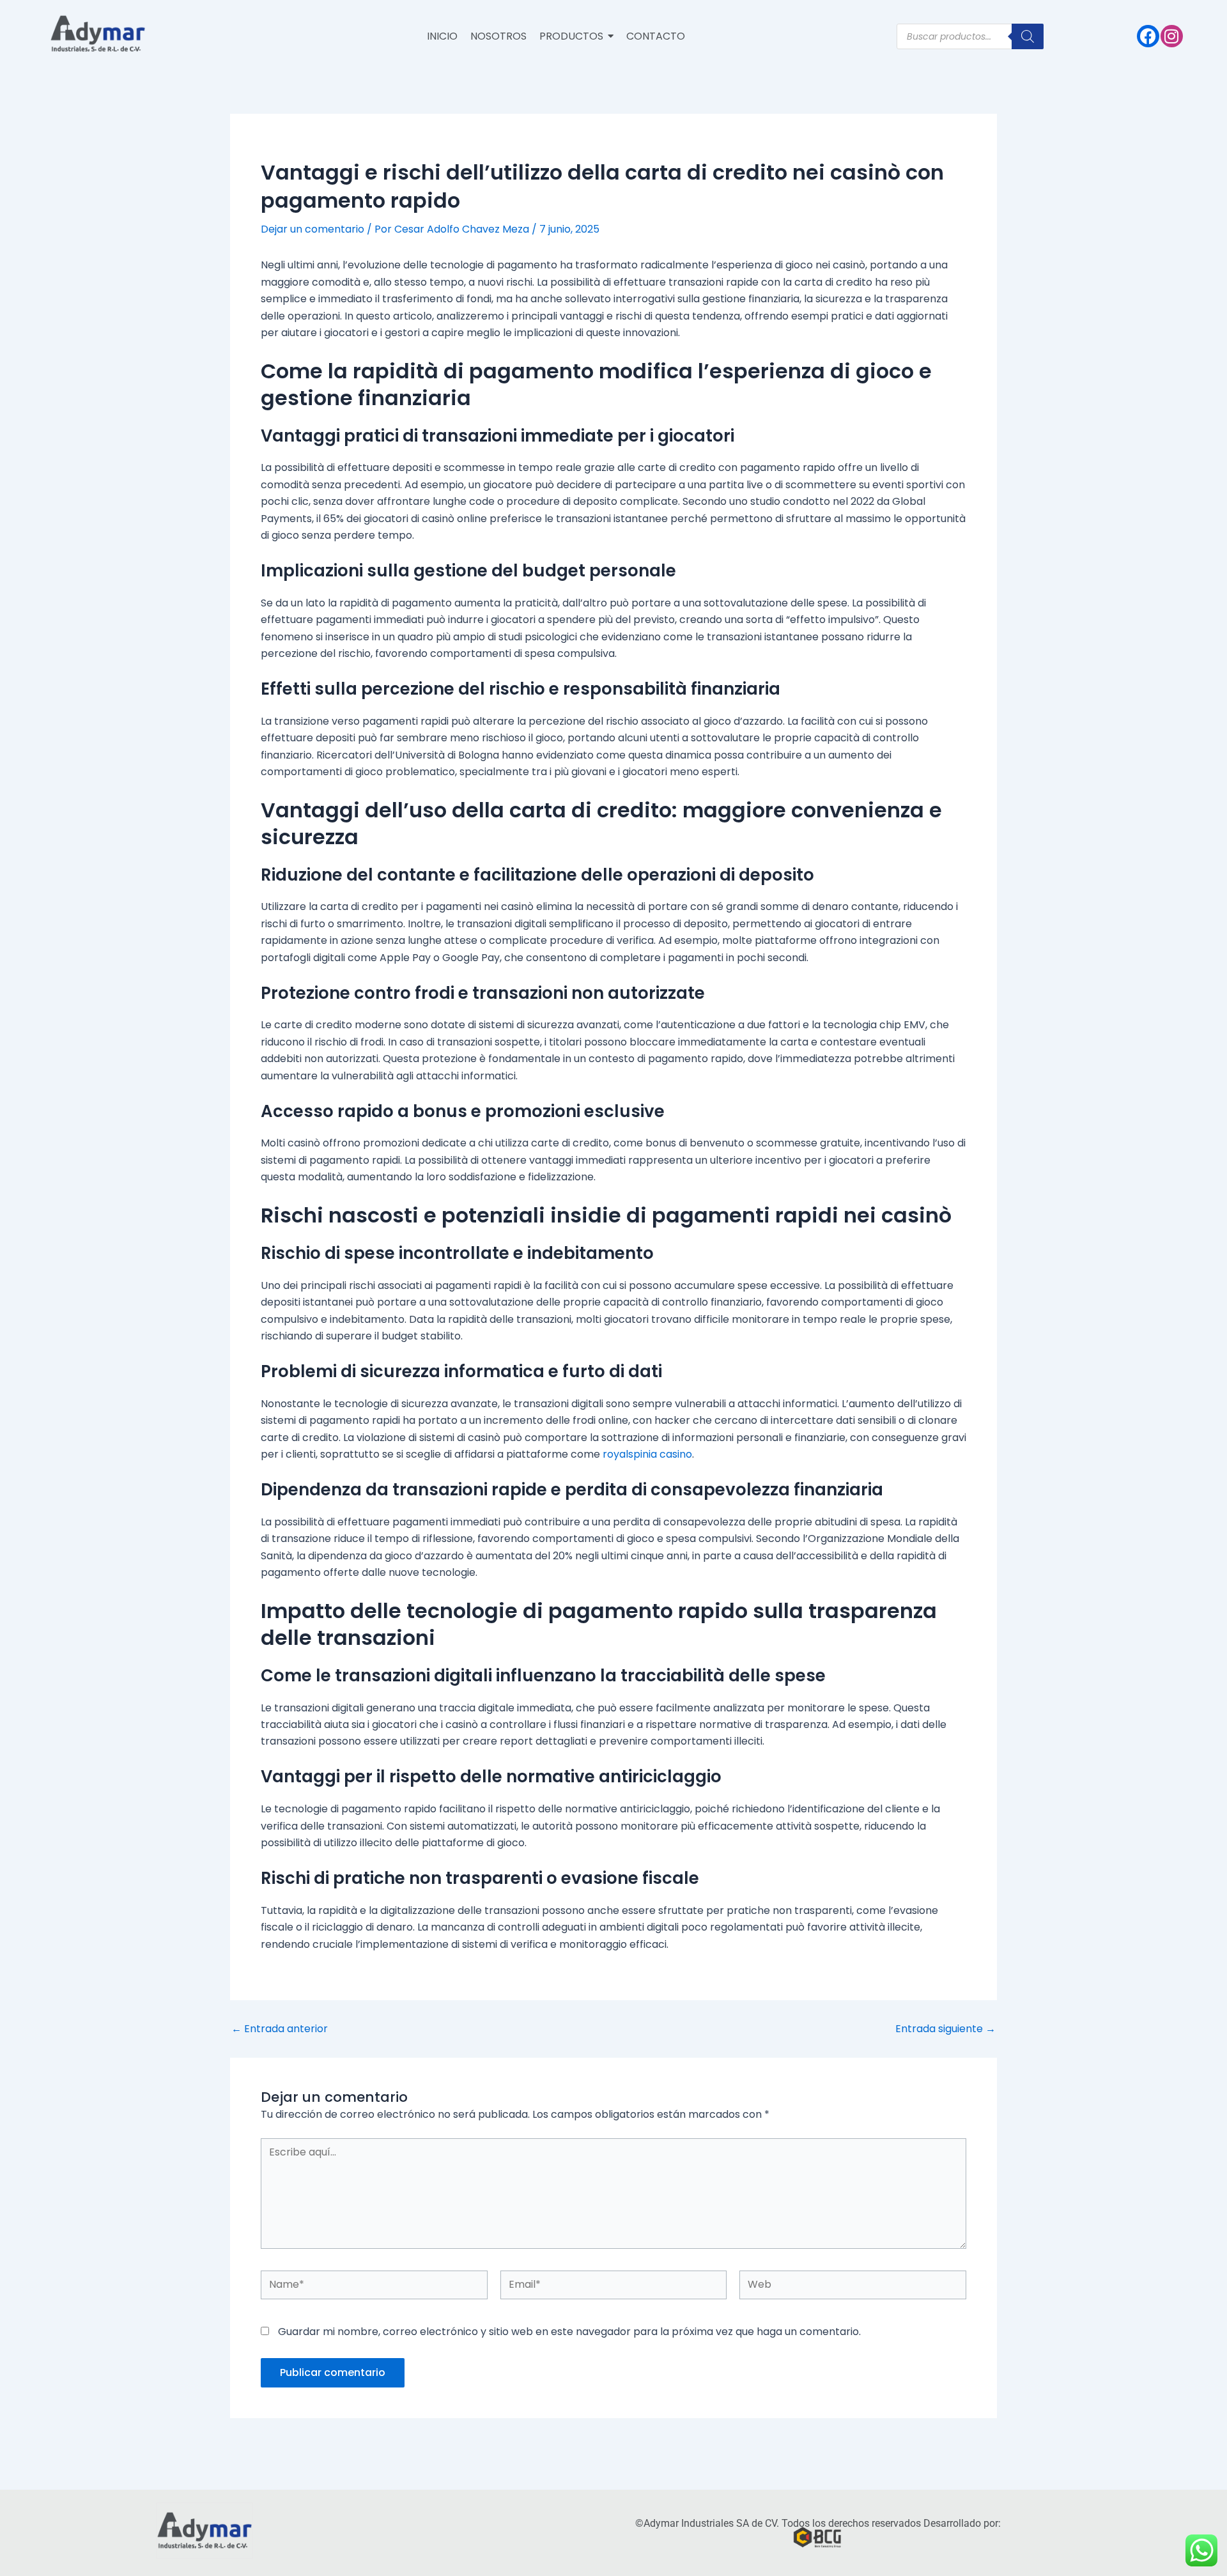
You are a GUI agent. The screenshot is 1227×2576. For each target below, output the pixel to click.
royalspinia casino (647, 1454)
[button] (576, 36)
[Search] (1028, 36)
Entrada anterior (280, 2029)
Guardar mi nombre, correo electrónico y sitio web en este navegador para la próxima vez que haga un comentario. (569, 2332)
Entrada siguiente (945, 2029)
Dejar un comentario (313, 229)
